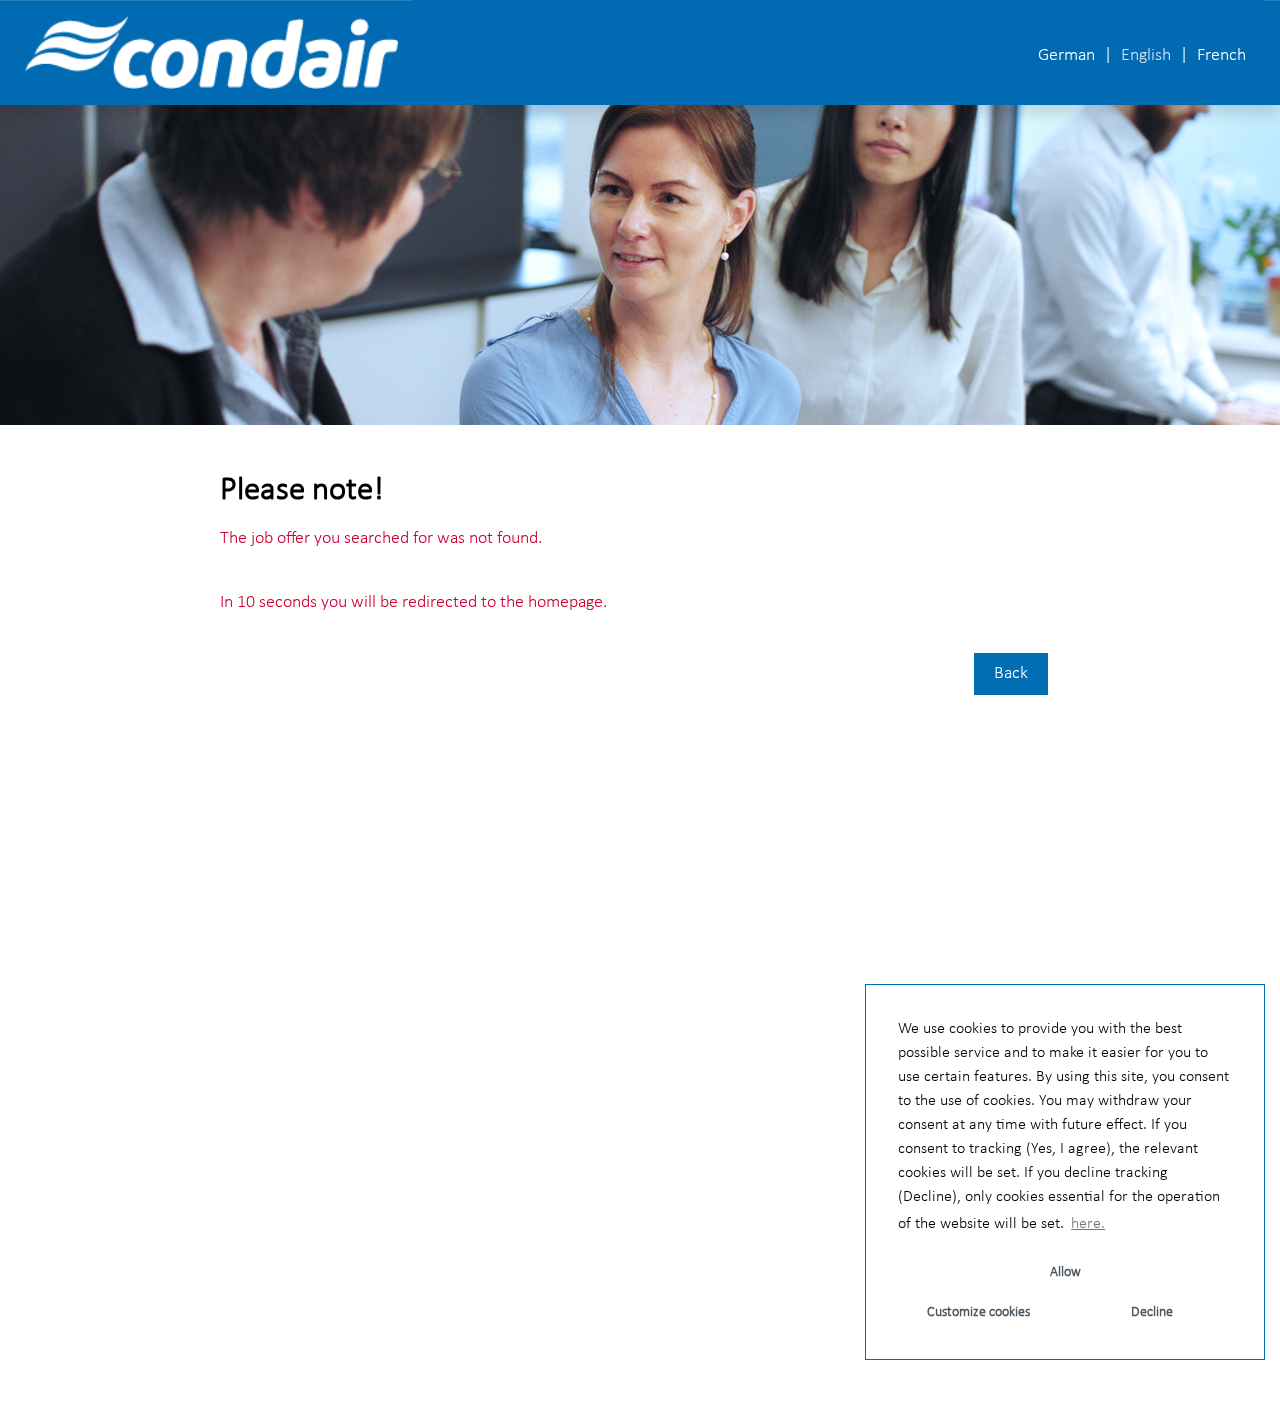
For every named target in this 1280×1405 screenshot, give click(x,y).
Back (1011, 673)
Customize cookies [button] (978, 1312)
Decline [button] (1152, 1312)
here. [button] (1088, 1224)
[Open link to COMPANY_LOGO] (211, 52)
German (1066, 55)
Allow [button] (1065, 1272)
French (1221, 55)
